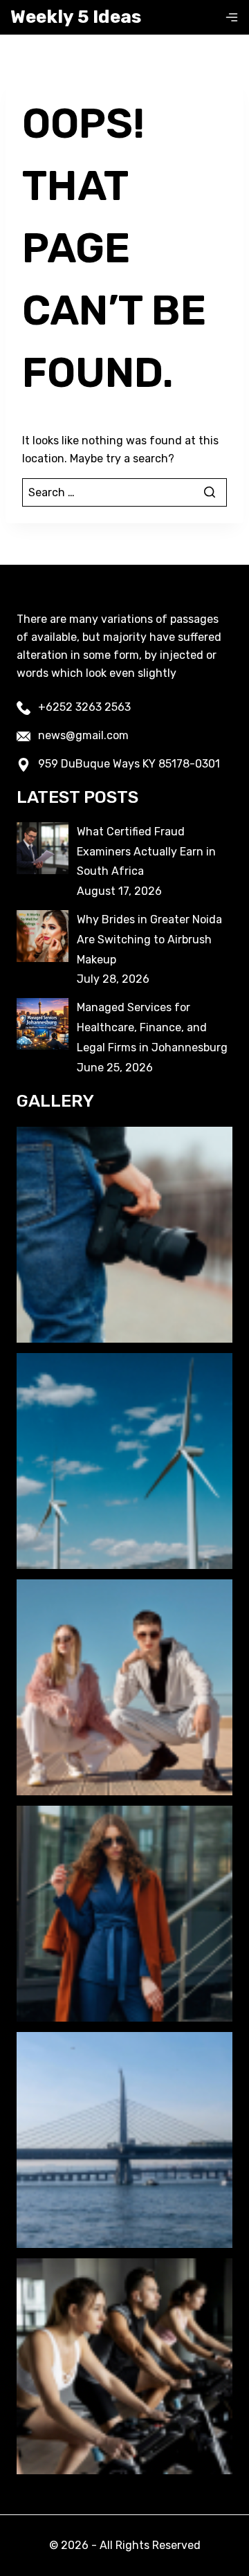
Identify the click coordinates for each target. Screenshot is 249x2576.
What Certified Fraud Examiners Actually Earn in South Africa (146, 852)
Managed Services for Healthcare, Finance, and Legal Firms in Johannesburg (152, 1027)
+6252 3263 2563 (84, 707)
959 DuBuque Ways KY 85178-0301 (129, 764)
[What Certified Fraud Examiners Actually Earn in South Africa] (43, 848)
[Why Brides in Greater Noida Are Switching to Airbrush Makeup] (43, 936)
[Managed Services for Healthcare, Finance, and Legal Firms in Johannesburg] (43, 1024)
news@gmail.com (83, 735)
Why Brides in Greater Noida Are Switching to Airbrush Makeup (149, 940)
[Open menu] (232, 17)
